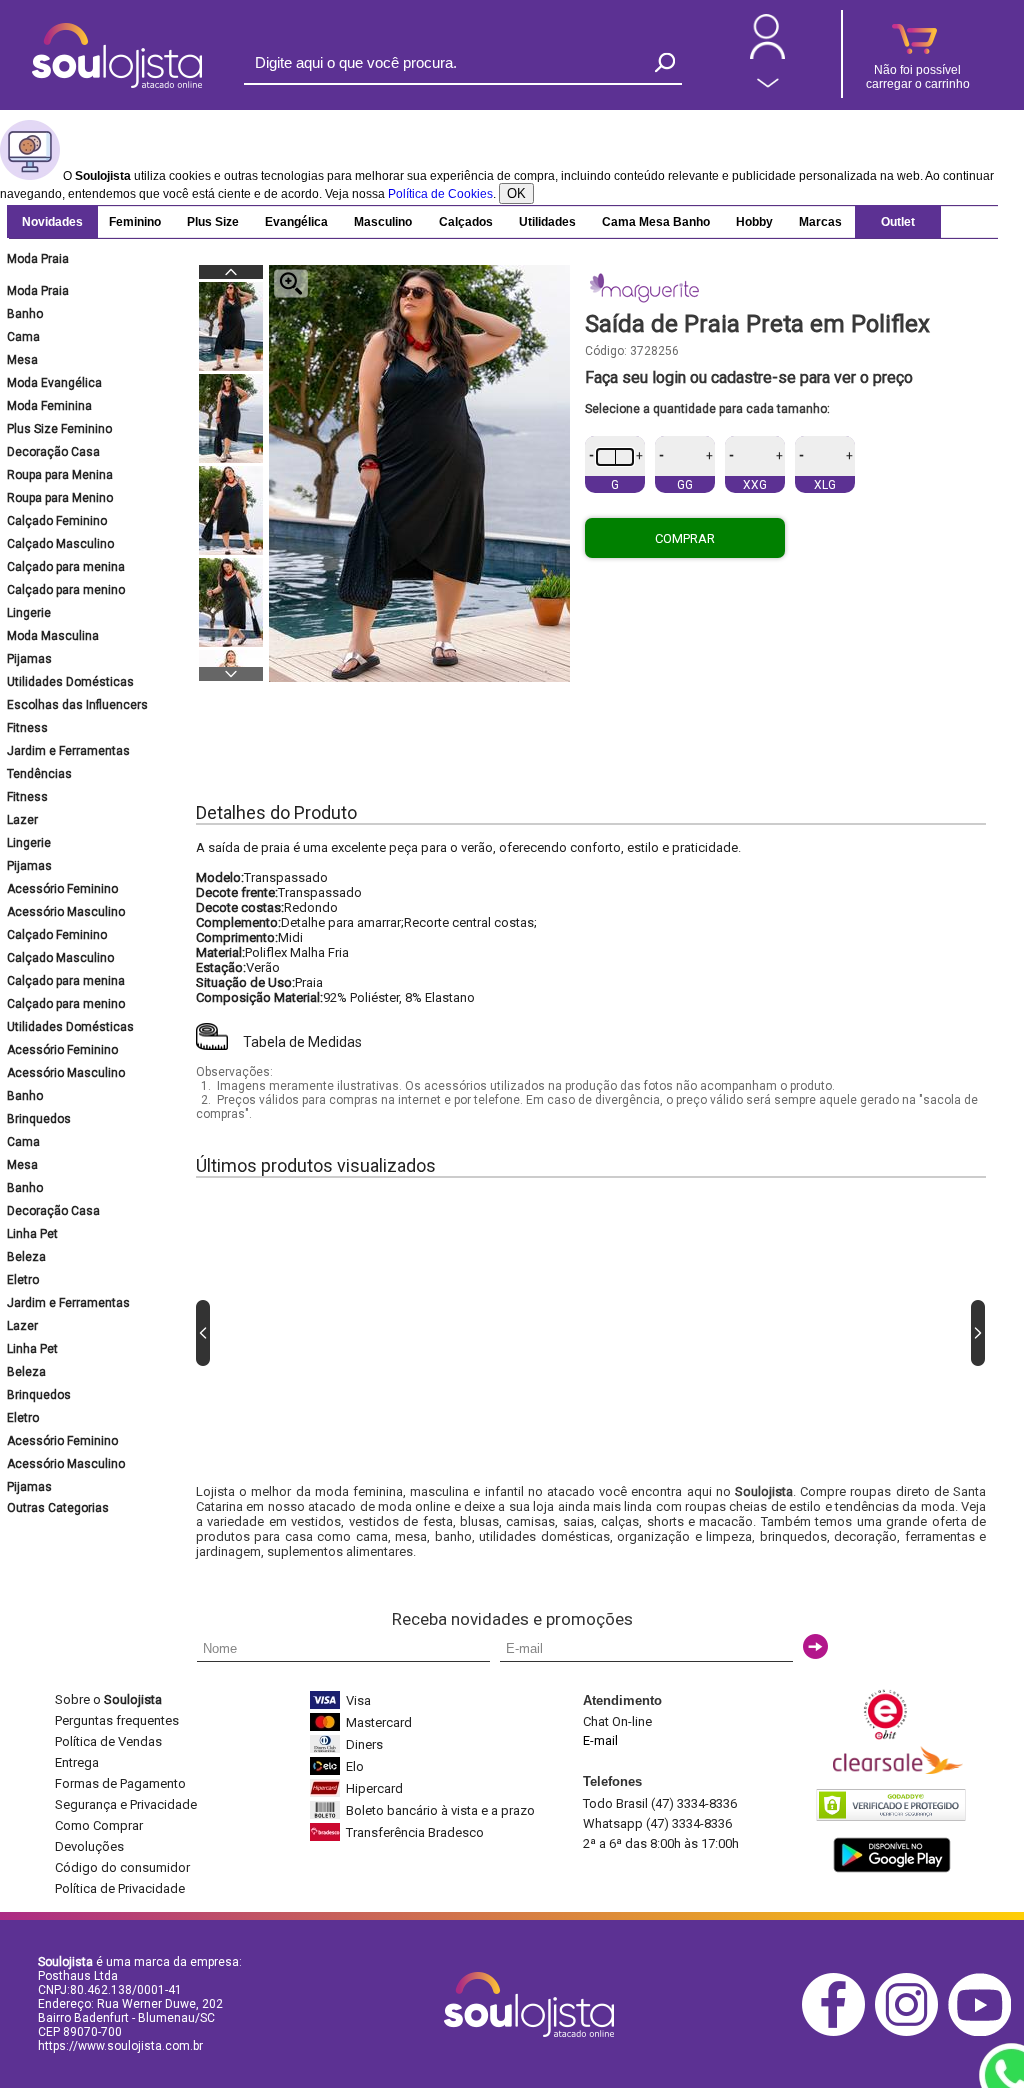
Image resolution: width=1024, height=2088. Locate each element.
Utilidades (547, 222)
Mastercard (379, 1722)
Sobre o (108, 1699)
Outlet (898, 222)
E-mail (600, 1740)
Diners (364, 1744)
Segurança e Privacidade (126, 1804)
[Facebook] (838, 2032)
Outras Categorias (58, 1508)
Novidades (52, 222)
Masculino (383, 222)
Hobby (754, 222)
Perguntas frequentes (117, 1720)
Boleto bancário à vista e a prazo (440, 1810)
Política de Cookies (440, 194)
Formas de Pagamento (120, 1783)
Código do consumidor (122, 1867)
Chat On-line (617, 1721)
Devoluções (89, 1846)
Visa (358, 1700)
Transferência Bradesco (415, 1832)
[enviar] (815, 1646)
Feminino (135, 222)
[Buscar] (665, 62)
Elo (355, 1766)
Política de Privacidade (120, 1888)
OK (516, 193)
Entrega (77, 1762)
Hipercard (374, 1788)
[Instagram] (911, 2032)
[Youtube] (984, 2032)
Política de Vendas (108, 1741)
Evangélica (296, 222)
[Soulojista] (117, 84)
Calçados (466, 222)
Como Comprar (99, 1825)
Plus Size (213, 222)
